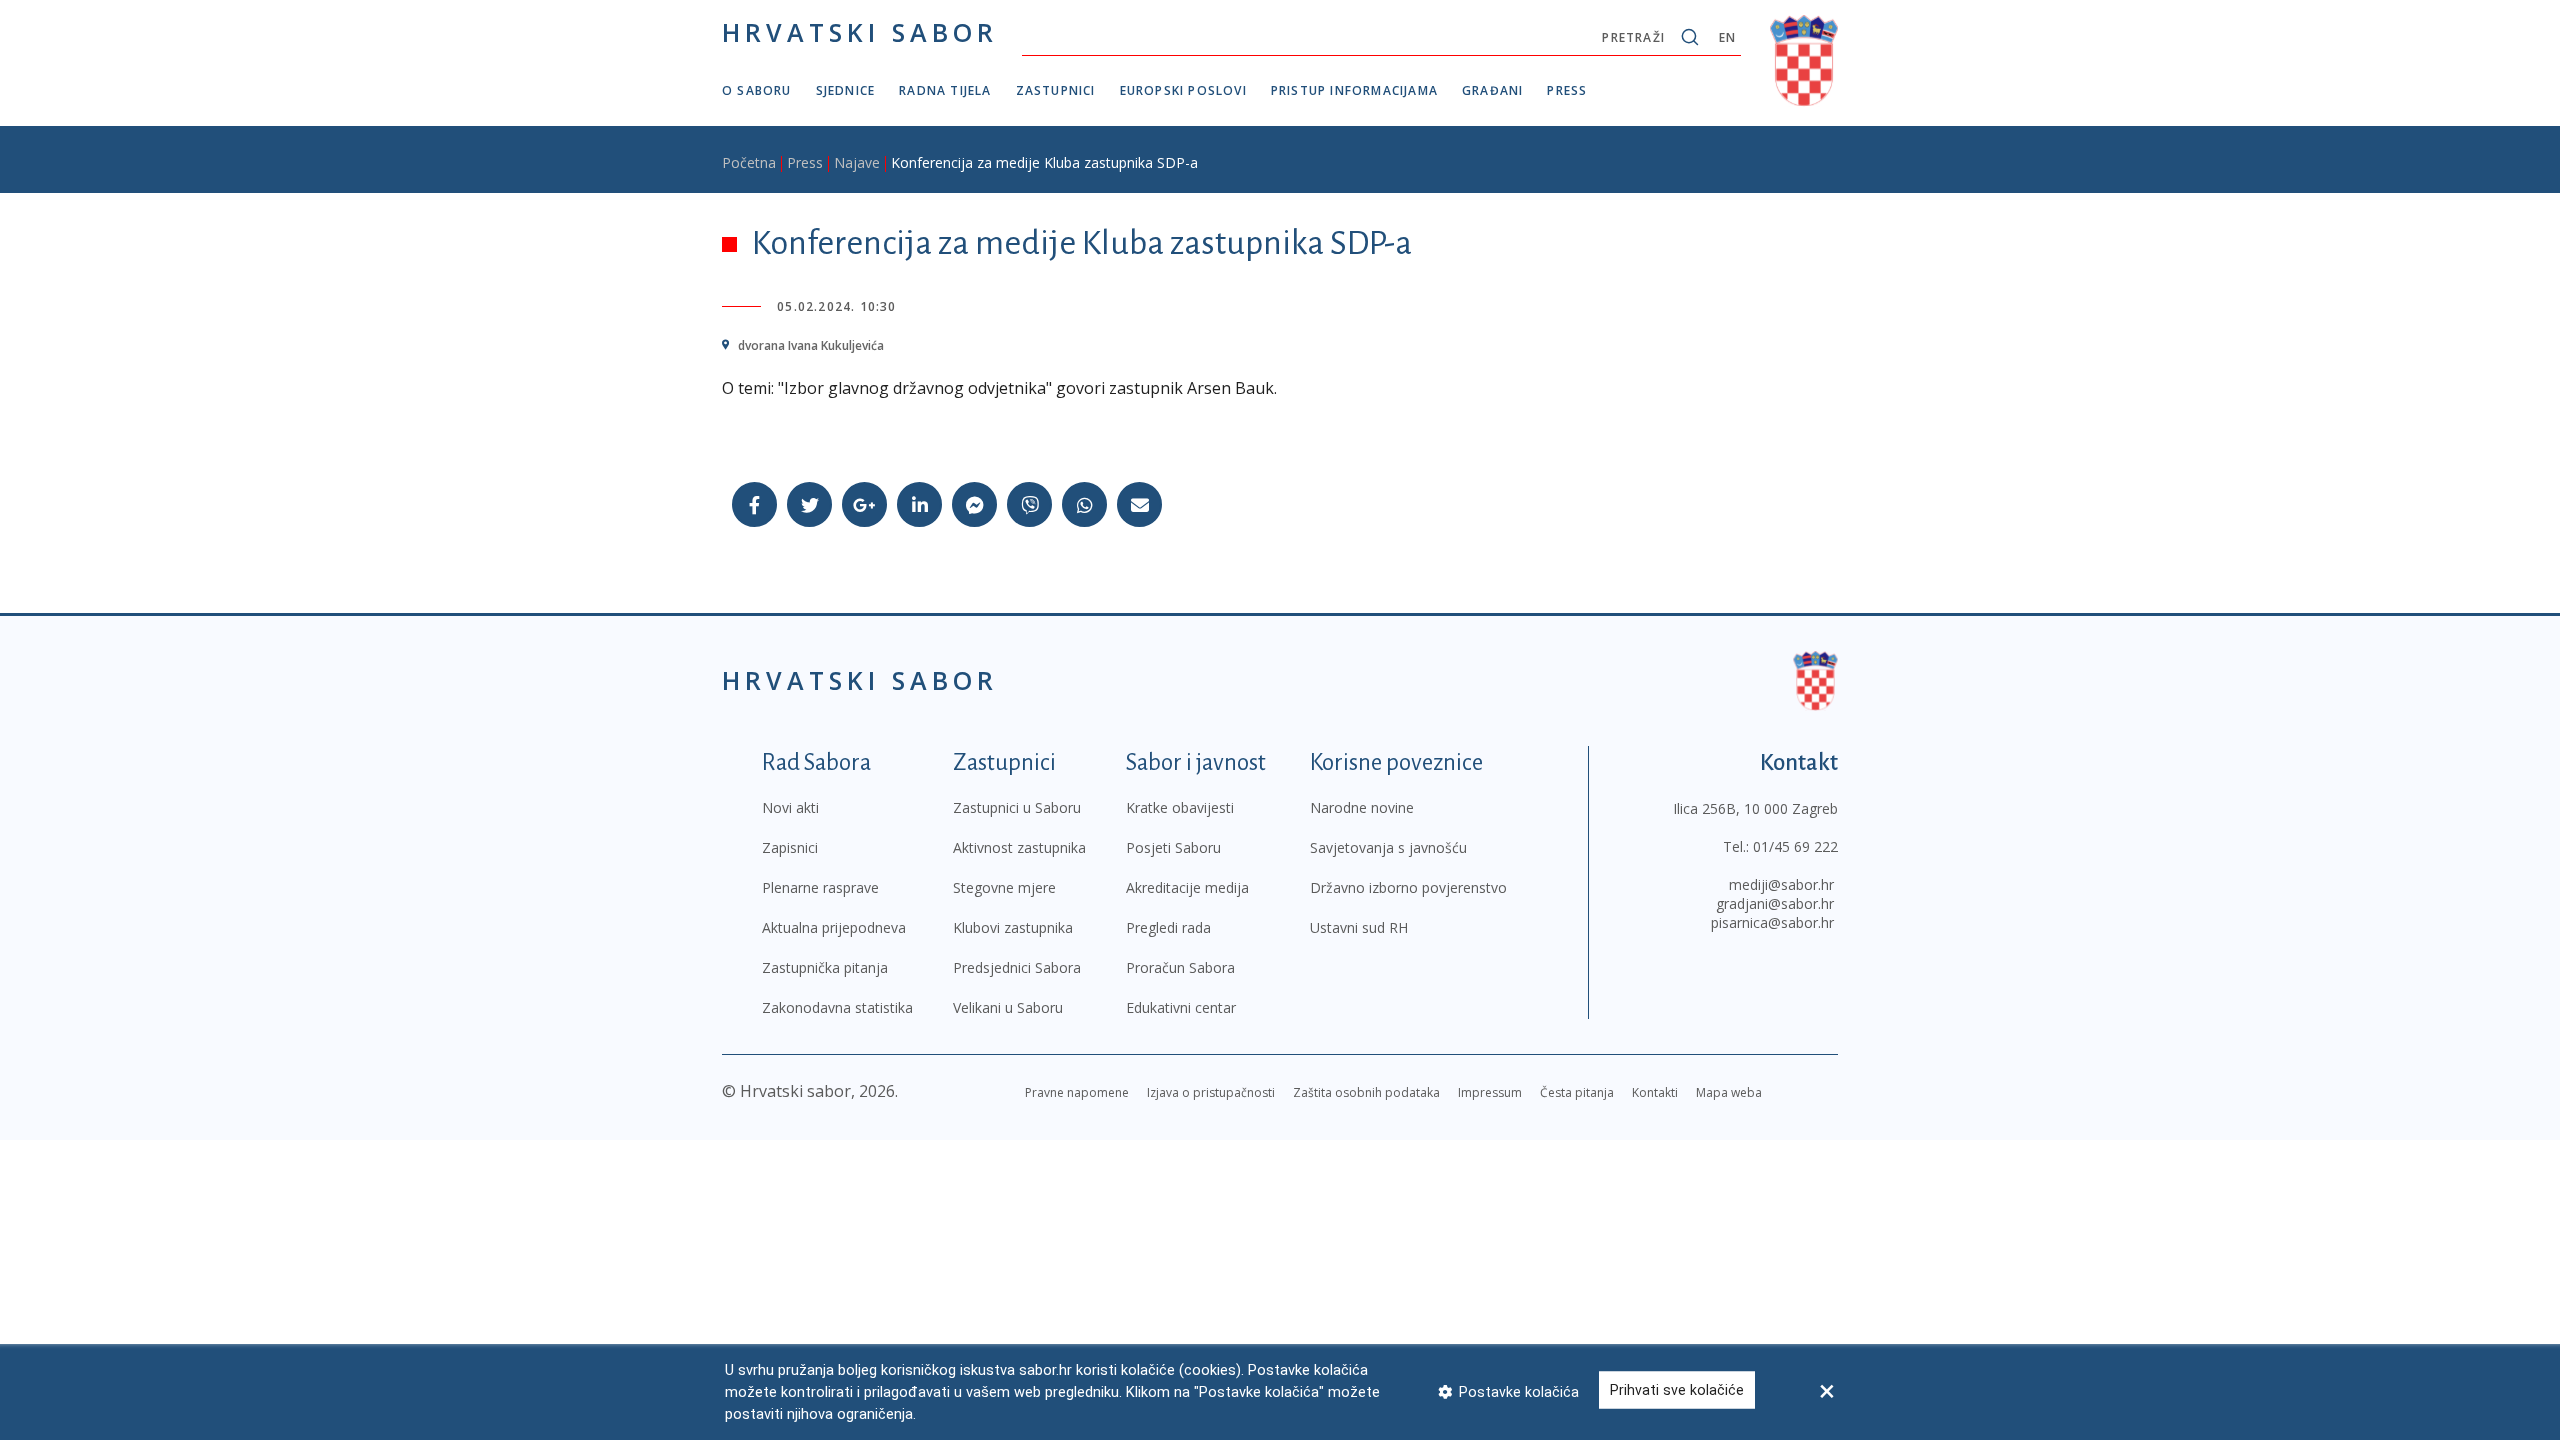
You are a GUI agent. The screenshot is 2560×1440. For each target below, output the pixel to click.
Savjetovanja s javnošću (1388, 847)
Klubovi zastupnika (1013, 927)
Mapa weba (1729, 1092)
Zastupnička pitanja (825, 967)
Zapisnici (790, 847)
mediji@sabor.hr (1781, 884)
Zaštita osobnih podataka (1366, 1092)
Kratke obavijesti (1180, 807)
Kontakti (1655, 1092)
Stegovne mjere (1004, 887)
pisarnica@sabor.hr (1772, 922)
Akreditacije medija (1187, 887)
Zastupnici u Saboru (1017, 807)
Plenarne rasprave (820, 887)
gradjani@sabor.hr (1775, 903)
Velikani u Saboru (1008, 1007)
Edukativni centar (1181, 1007)
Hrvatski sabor (860, 32)
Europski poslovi (1183, 90)
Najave (857, 162)
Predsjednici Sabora (1017, 967)
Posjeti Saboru (1173, 847)
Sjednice (846, 90)
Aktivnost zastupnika (1019, 847)
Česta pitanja (1577, 1092)
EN (1727, 37)
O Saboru (757, 90)
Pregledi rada (1168, 927)
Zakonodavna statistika (837, 1007)
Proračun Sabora (1180, 967)
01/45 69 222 (1795, 846)
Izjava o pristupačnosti (1211, 1092)
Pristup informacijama (1354, 90)
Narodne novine (1362, 807)
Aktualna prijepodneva (834, 927)
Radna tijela (945, 90)
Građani (1492, 90)
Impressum (1490, 1092)
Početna (749, 162)
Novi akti (790, 807)
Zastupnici (1056, 90)
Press (1567, 90)
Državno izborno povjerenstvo (1408, 887)
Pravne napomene (1077, 1092)
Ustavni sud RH (1359, 927)
